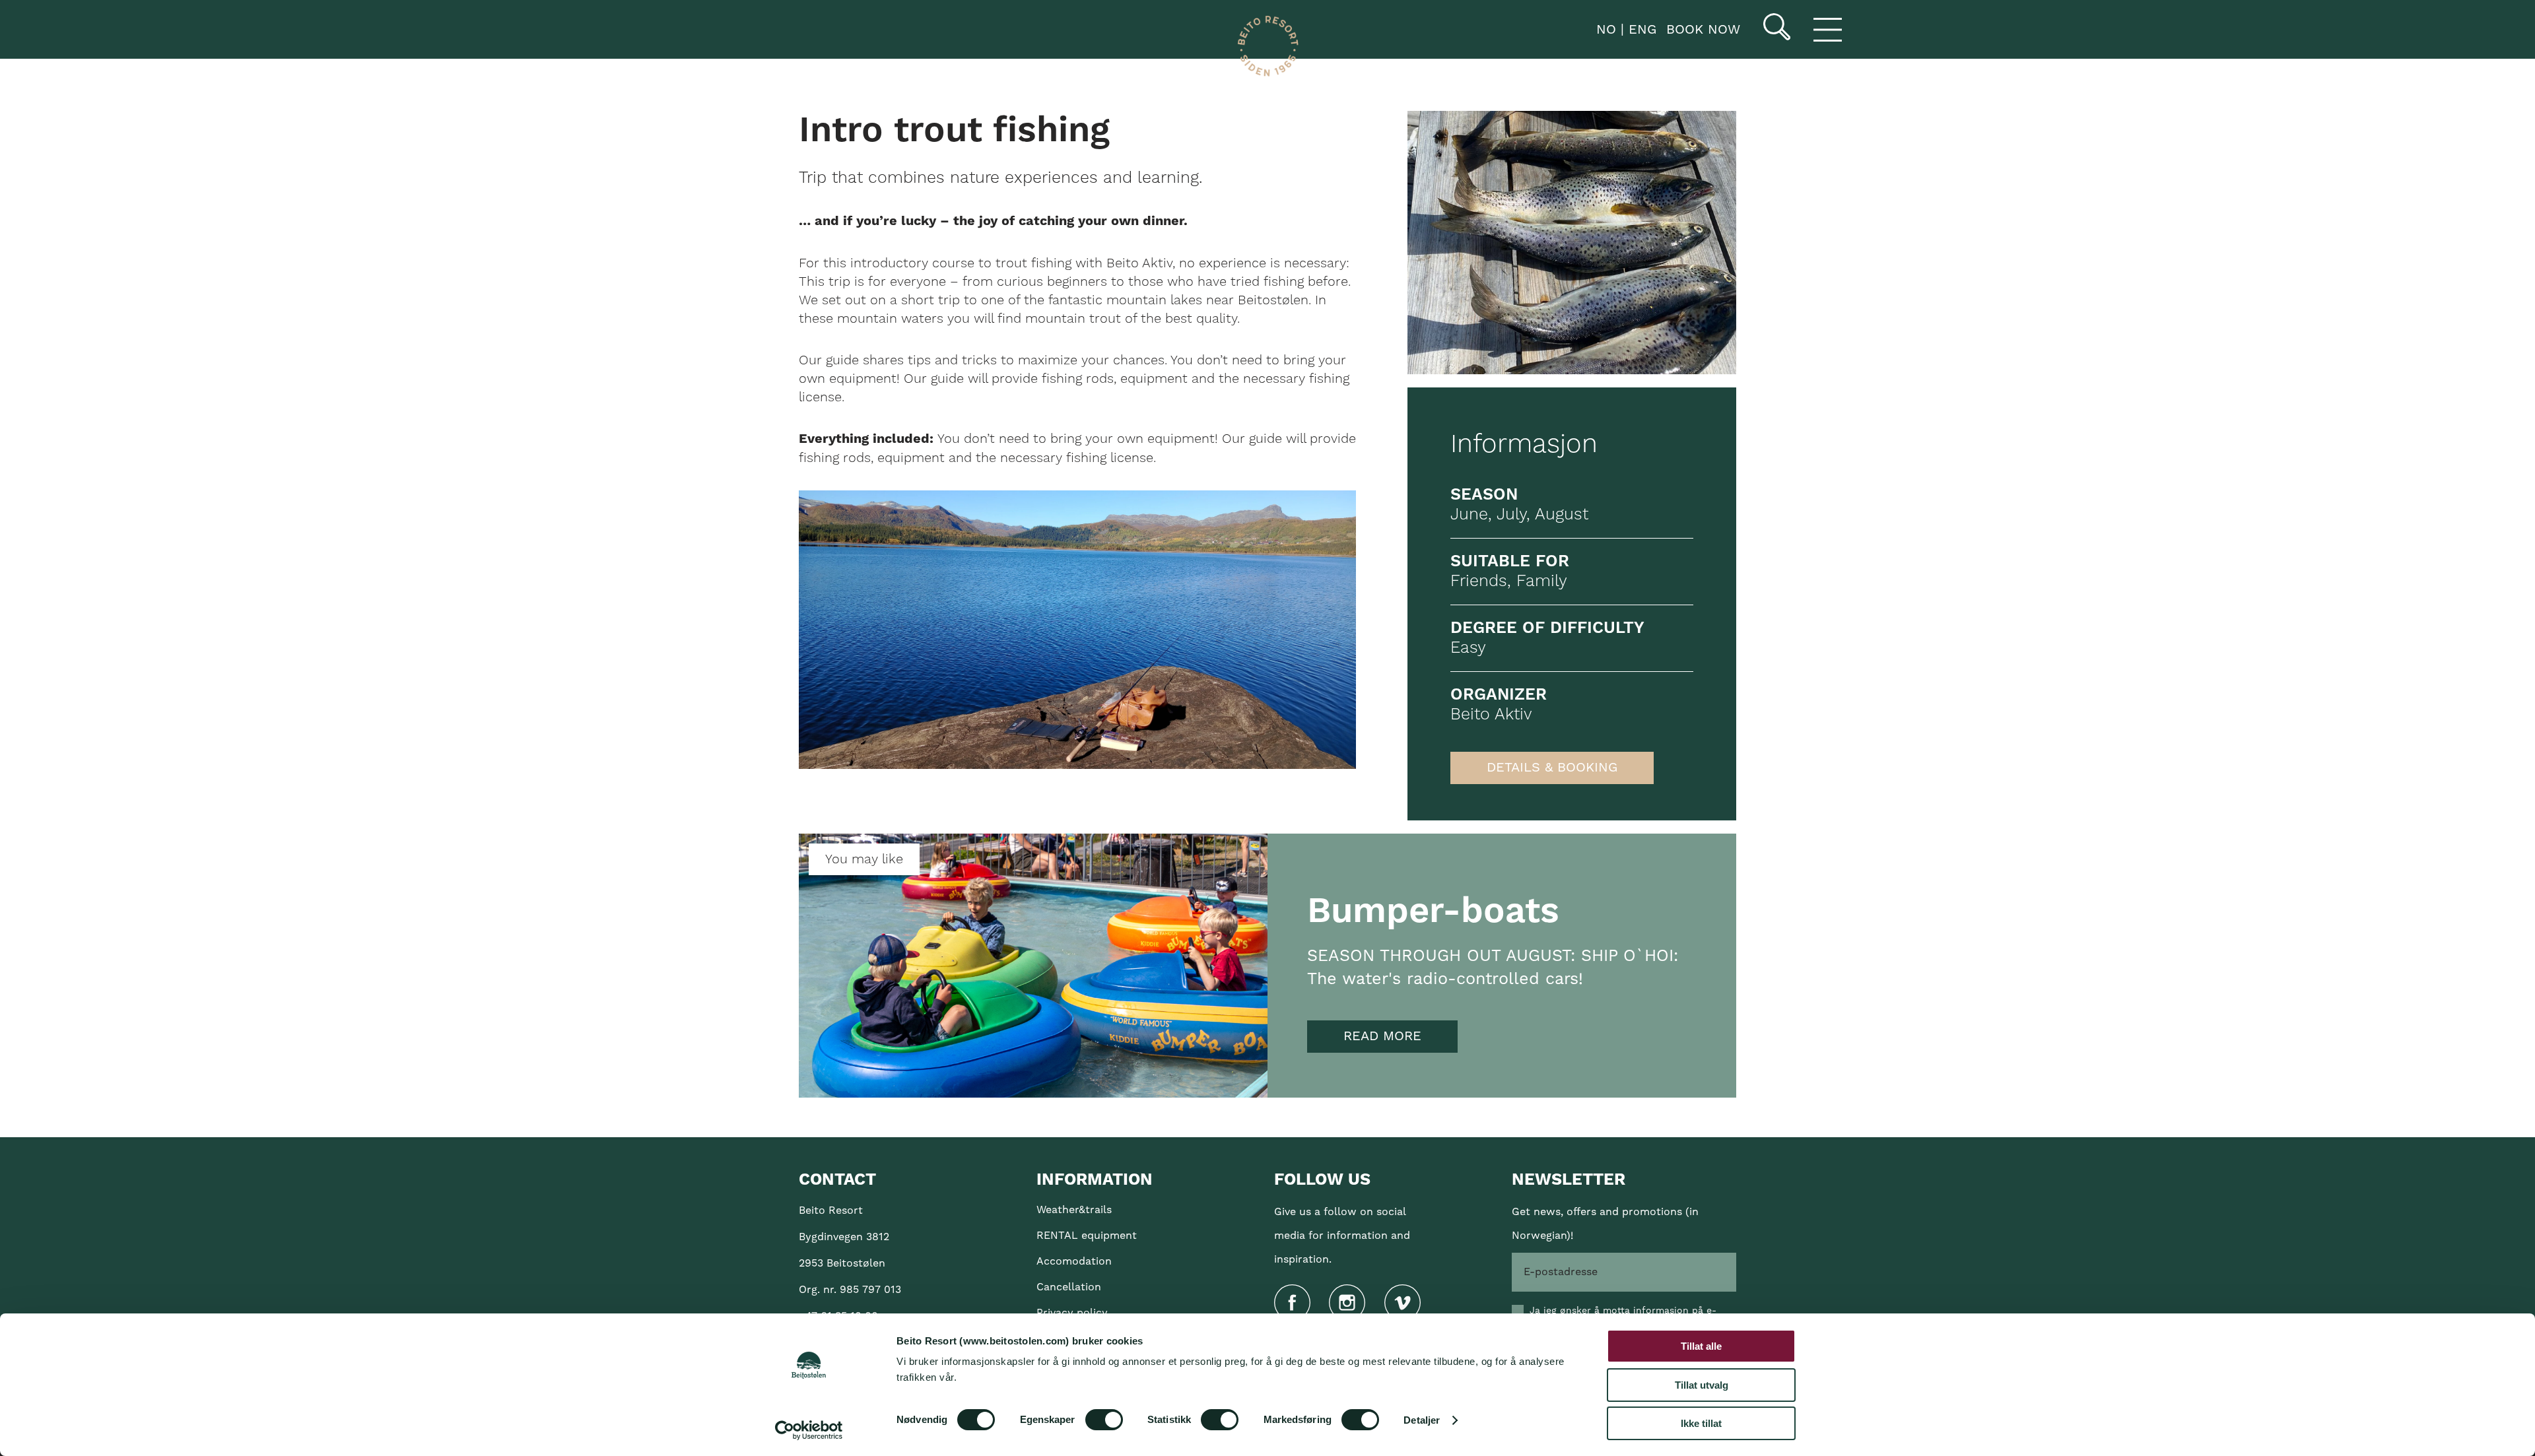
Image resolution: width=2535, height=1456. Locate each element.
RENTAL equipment (1087, 1236)
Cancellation (1069, 1287)
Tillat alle (1701, 1346)
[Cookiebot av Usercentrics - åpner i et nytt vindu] (809, 1430)
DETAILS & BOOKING (1552, 768)
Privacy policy (1072, 1313)
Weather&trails (1074, 1210)
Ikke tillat (1701, 1423)
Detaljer (1422, 1420)
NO (1604, 30)
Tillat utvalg (1702, 1385)
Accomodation (1074, 1261)
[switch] (1104, 1420)
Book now (1703, 30)
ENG (1640, 30)
